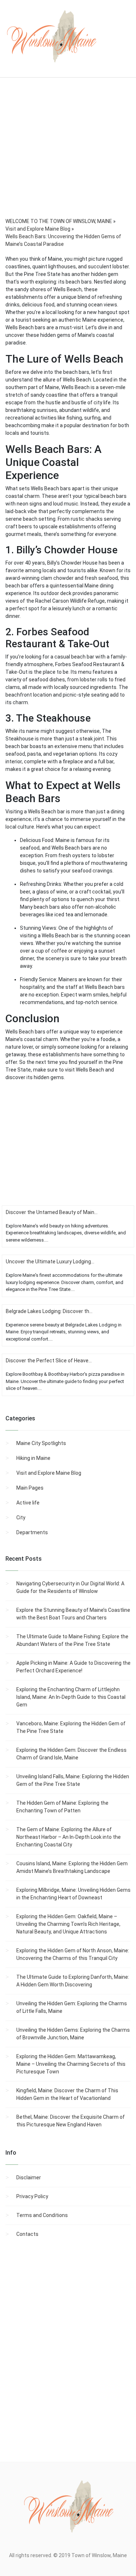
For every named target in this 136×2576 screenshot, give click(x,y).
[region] (68, 157)
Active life (28, 1503)
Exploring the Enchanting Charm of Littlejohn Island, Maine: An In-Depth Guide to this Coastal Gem (71, 1697)
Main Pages (30, 1488)
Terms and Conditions (42, 2215)
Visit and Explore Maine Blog (49, 1473)
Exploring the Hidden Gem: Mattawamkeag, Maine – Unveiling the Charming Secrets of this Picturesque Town (71, 2064)
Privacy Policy (32, 2196)
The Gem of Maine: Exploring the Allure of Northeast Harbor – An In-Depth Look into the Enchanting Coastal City (69, 1837)
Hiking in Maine (33, 1458)
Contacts (27, 2234)
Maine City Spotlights (41, 1443)
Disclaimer (29, 2177)
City (21, 1518)
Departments (32, 1532)
